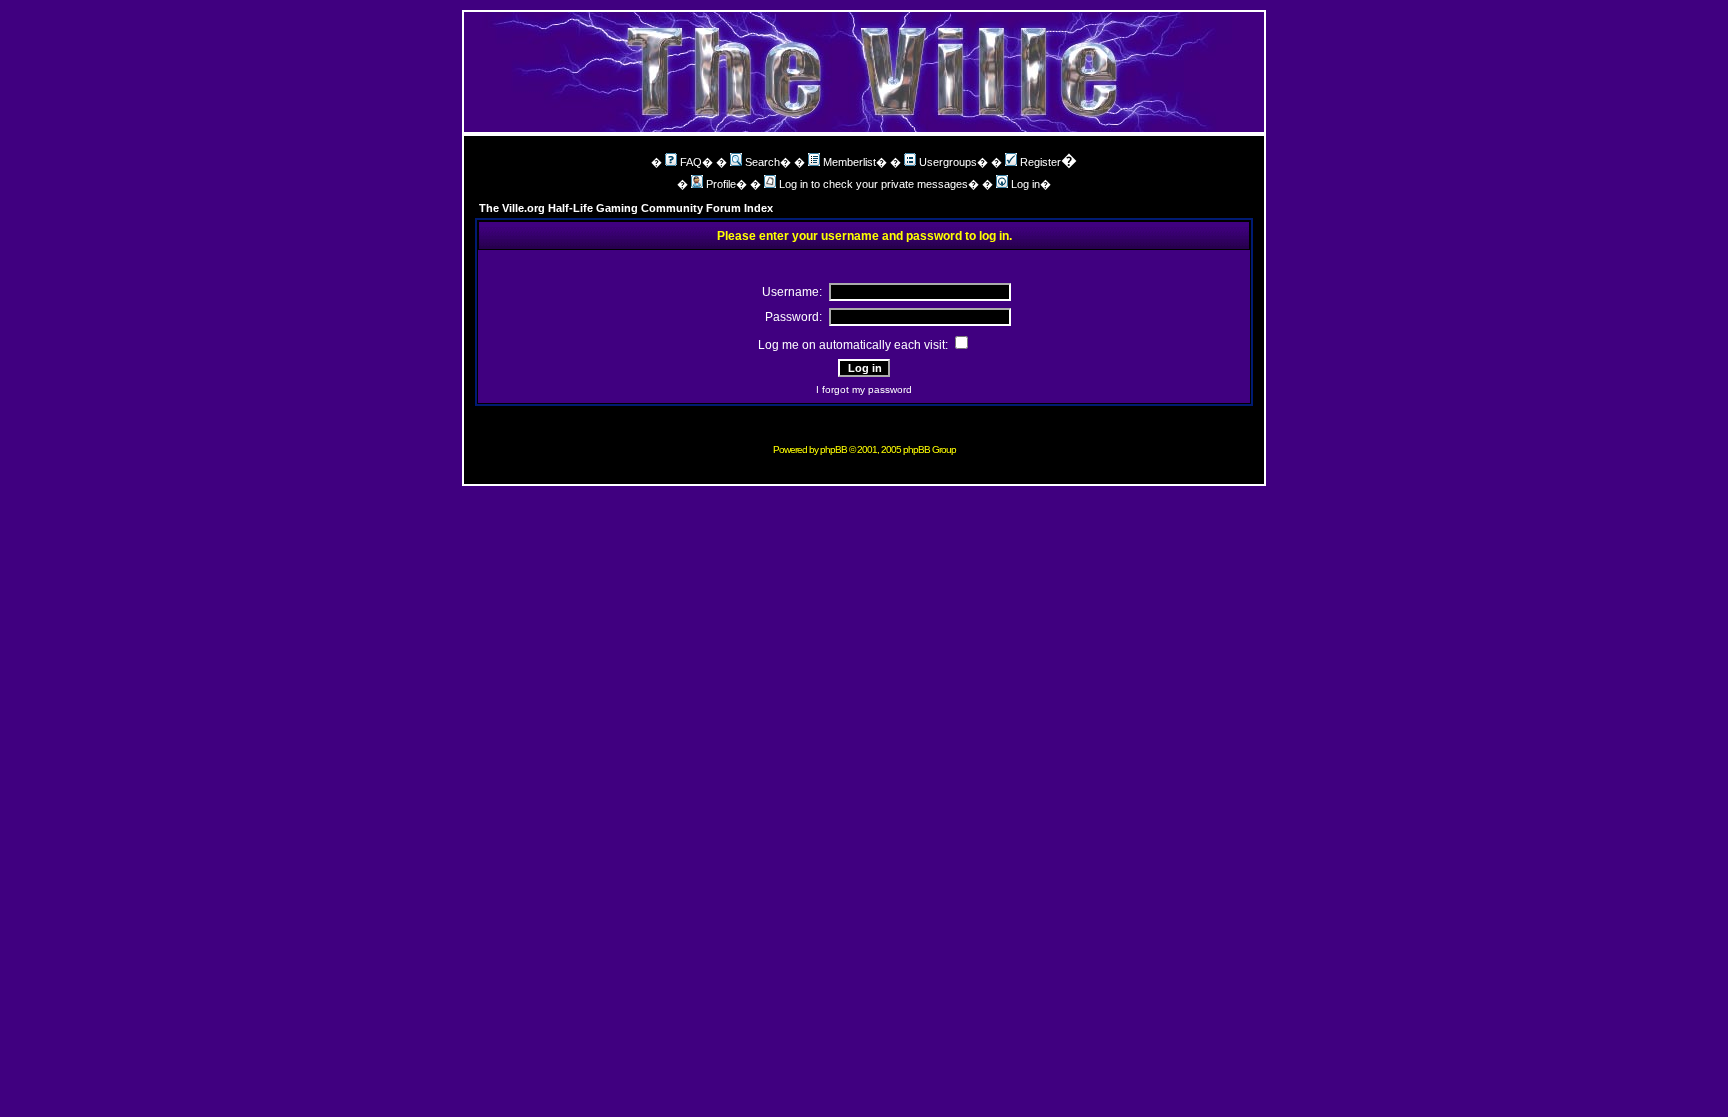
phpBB (833, 449)
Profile (721, 184)
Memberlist (849, 162)
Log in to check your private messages (873, 184)
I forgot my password (864, 389)
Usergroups (948, 162)
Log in (1025, 184)
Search (762, 162)
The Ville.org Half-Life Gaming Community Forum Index (626, 208)
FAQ (691, 162)
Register (1040, 162)
